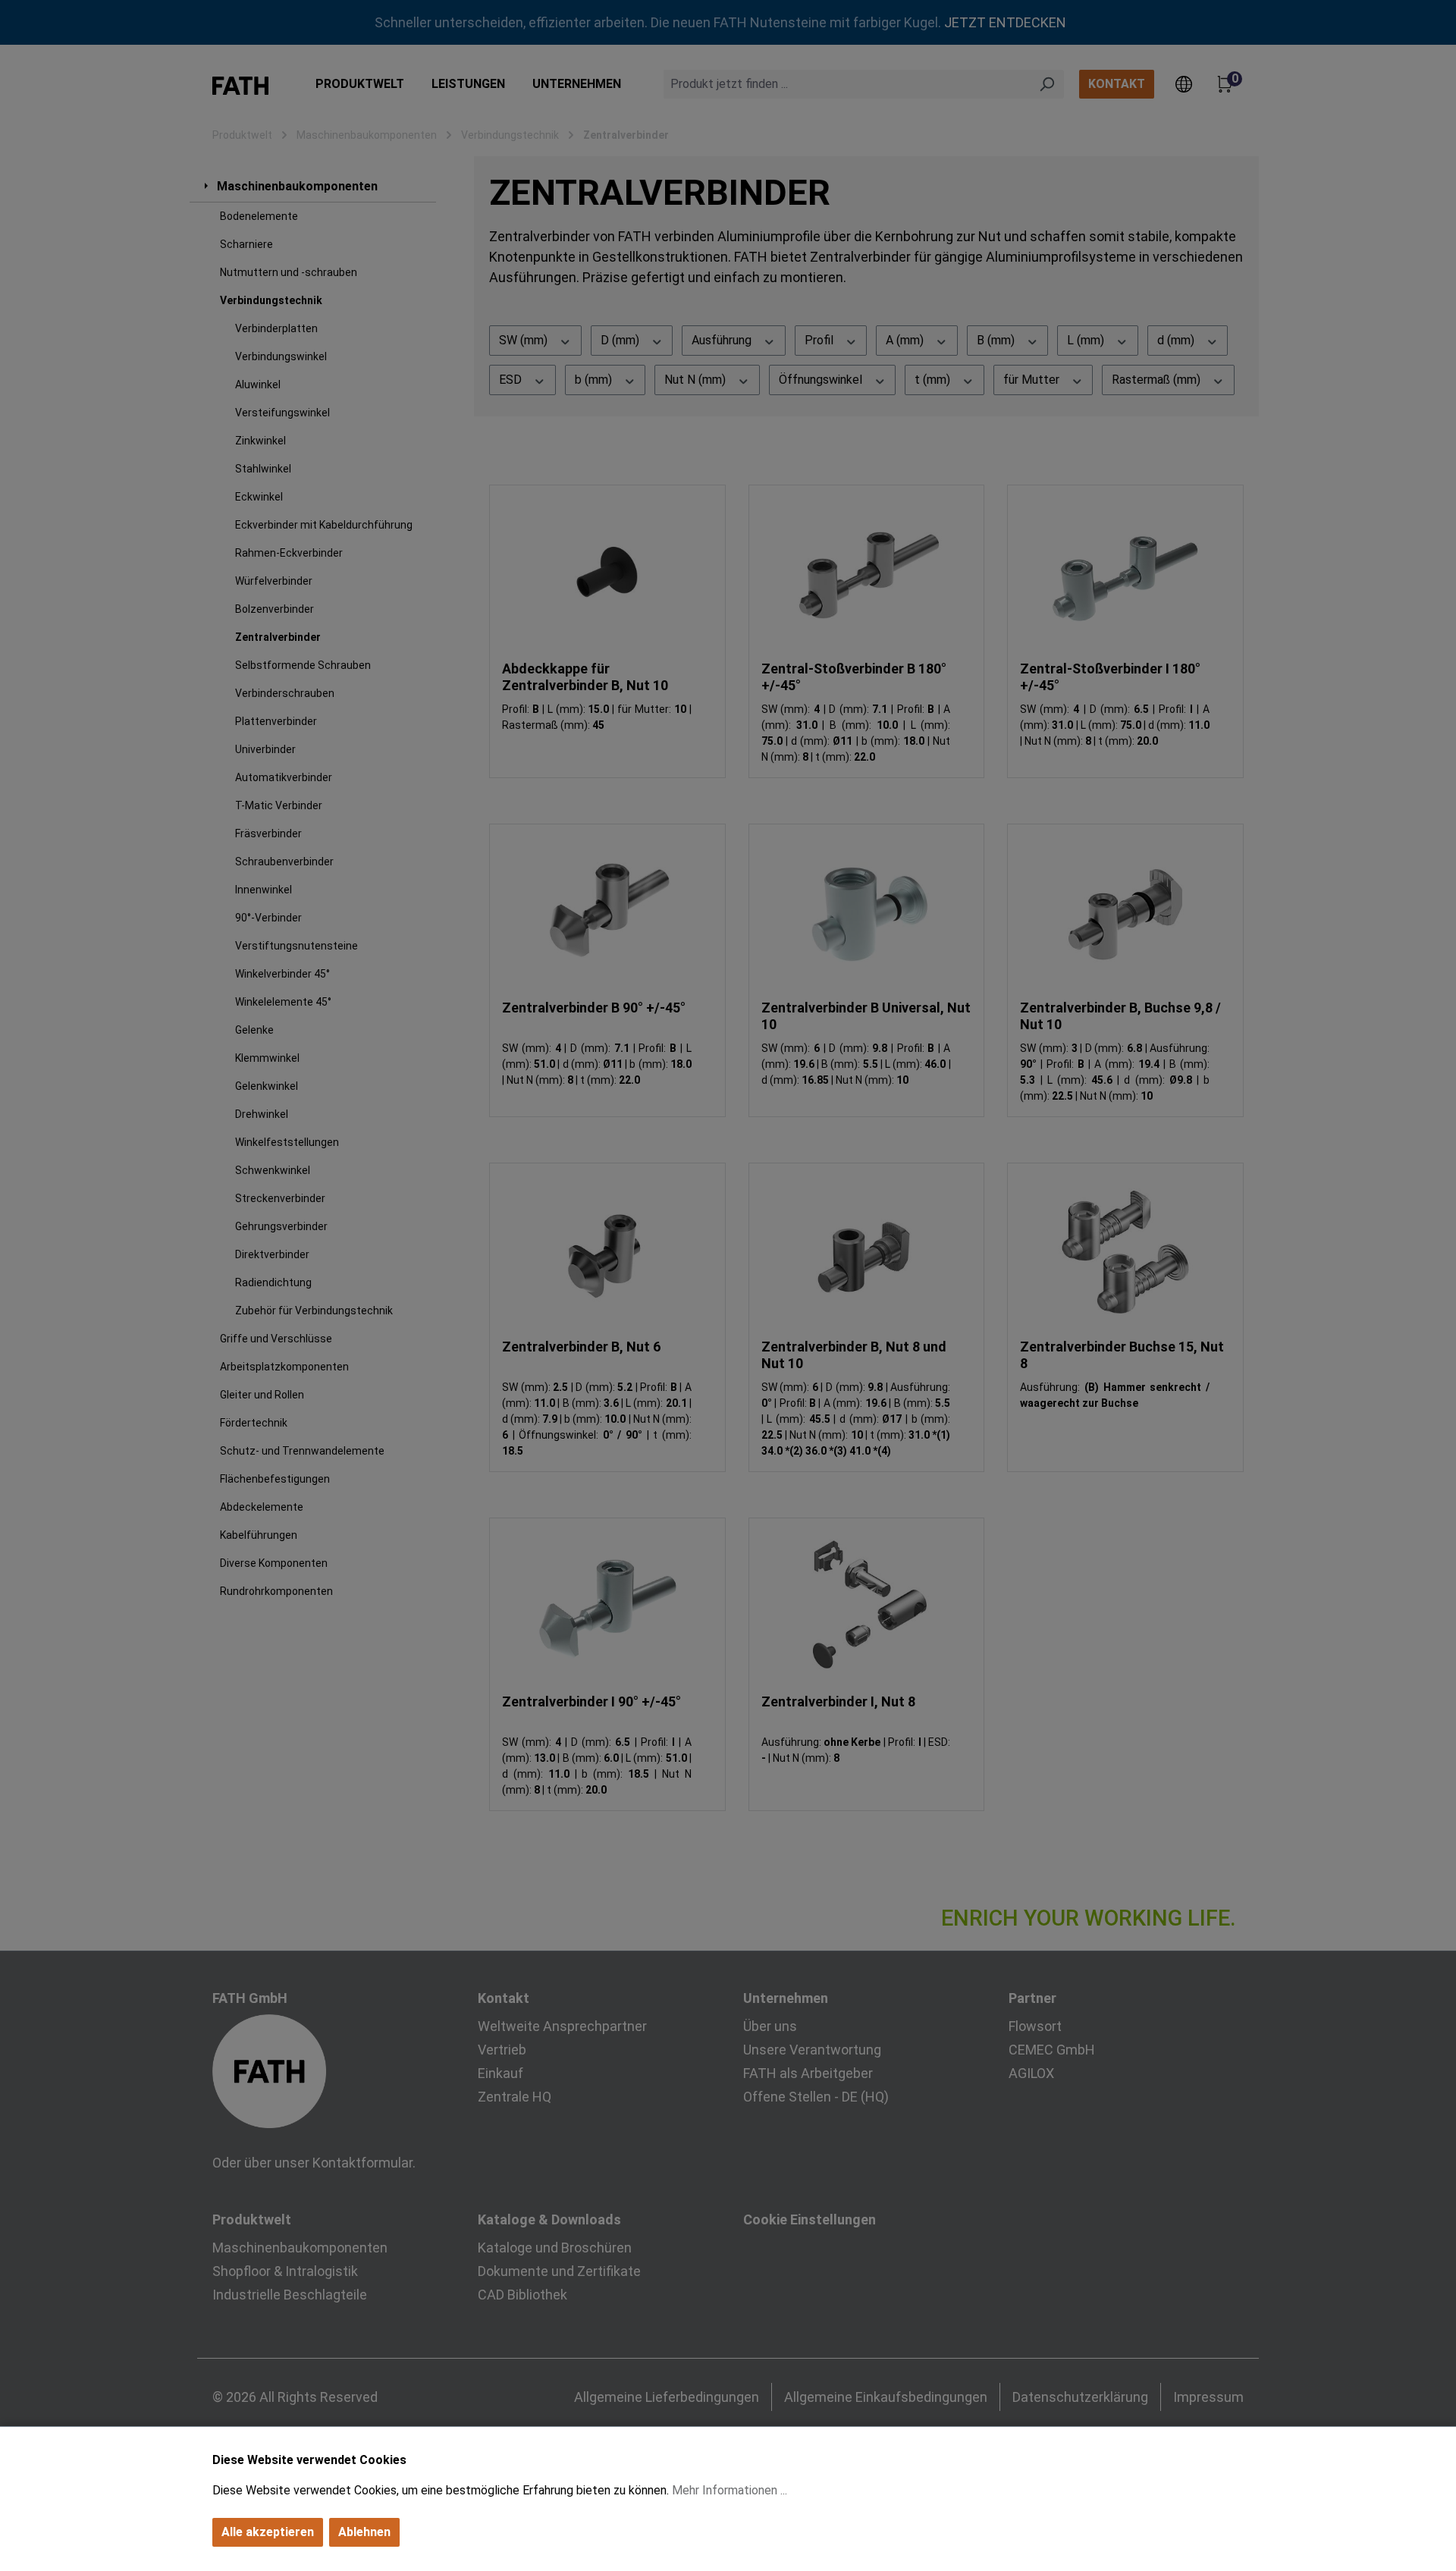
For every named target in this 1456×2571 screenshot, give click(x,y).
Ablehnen (364, 2532)
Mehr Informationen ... (730, 2490)
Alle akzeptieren (268, 2532)
